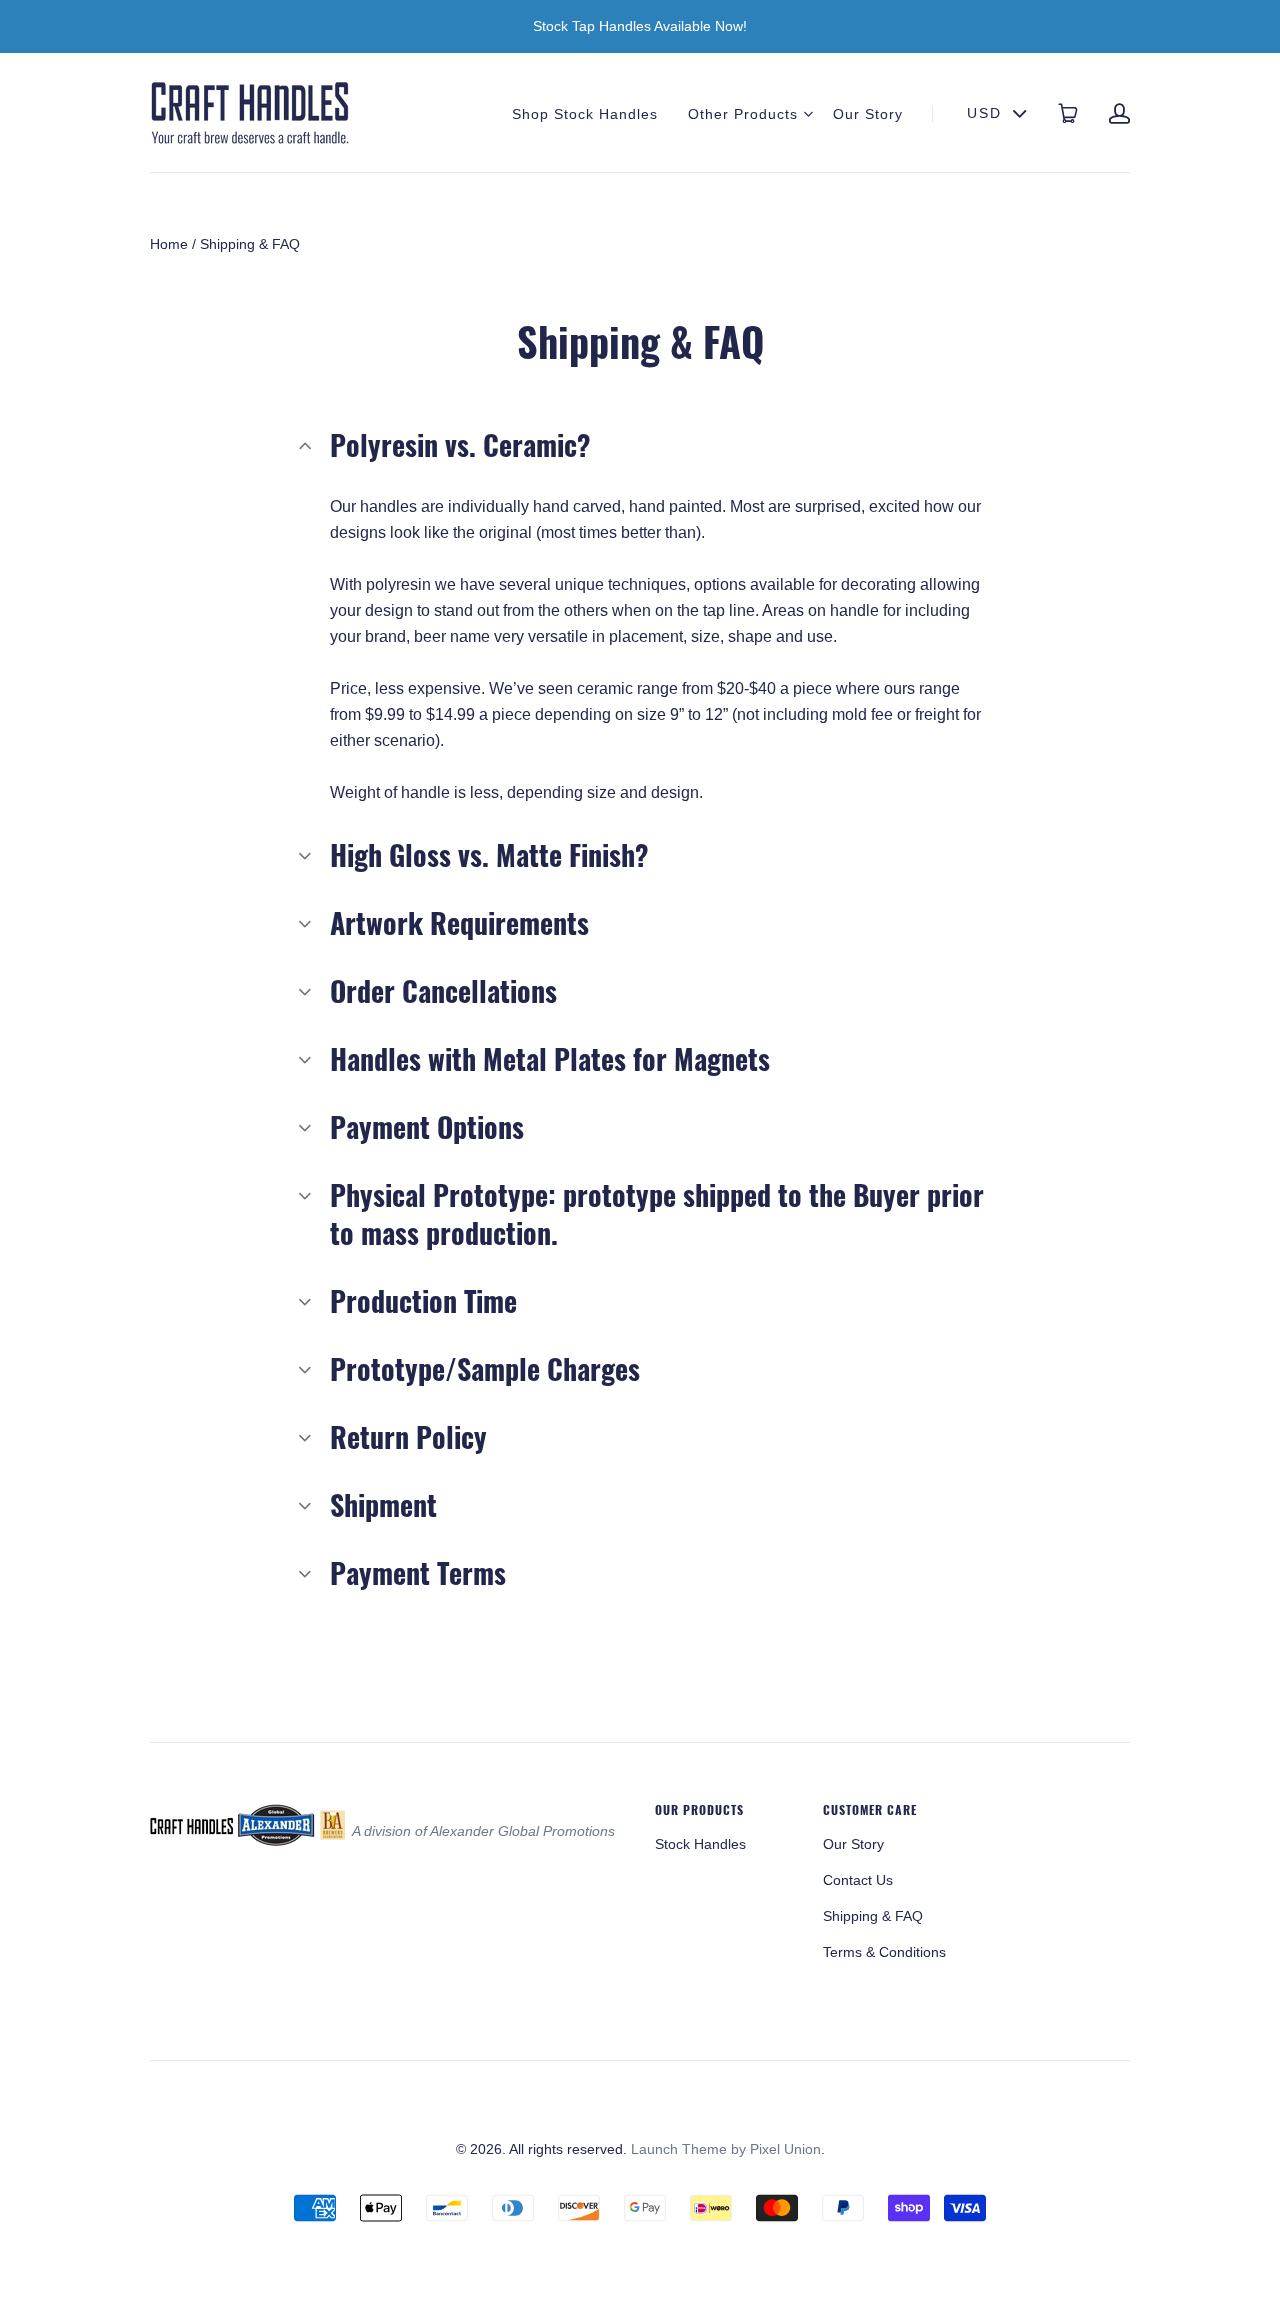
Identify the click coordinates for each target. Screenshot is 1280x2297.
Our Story (868, 114)
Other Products (743, 114)
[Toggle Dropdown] (808, 114)
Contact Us (858, 1880)
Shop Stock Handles (585, 114)
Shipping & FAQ (873, 1916)
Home (169, 244)
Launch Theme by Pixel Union (726, 2149)
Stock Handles (700, 1844)
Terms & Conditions (884, 1952)
